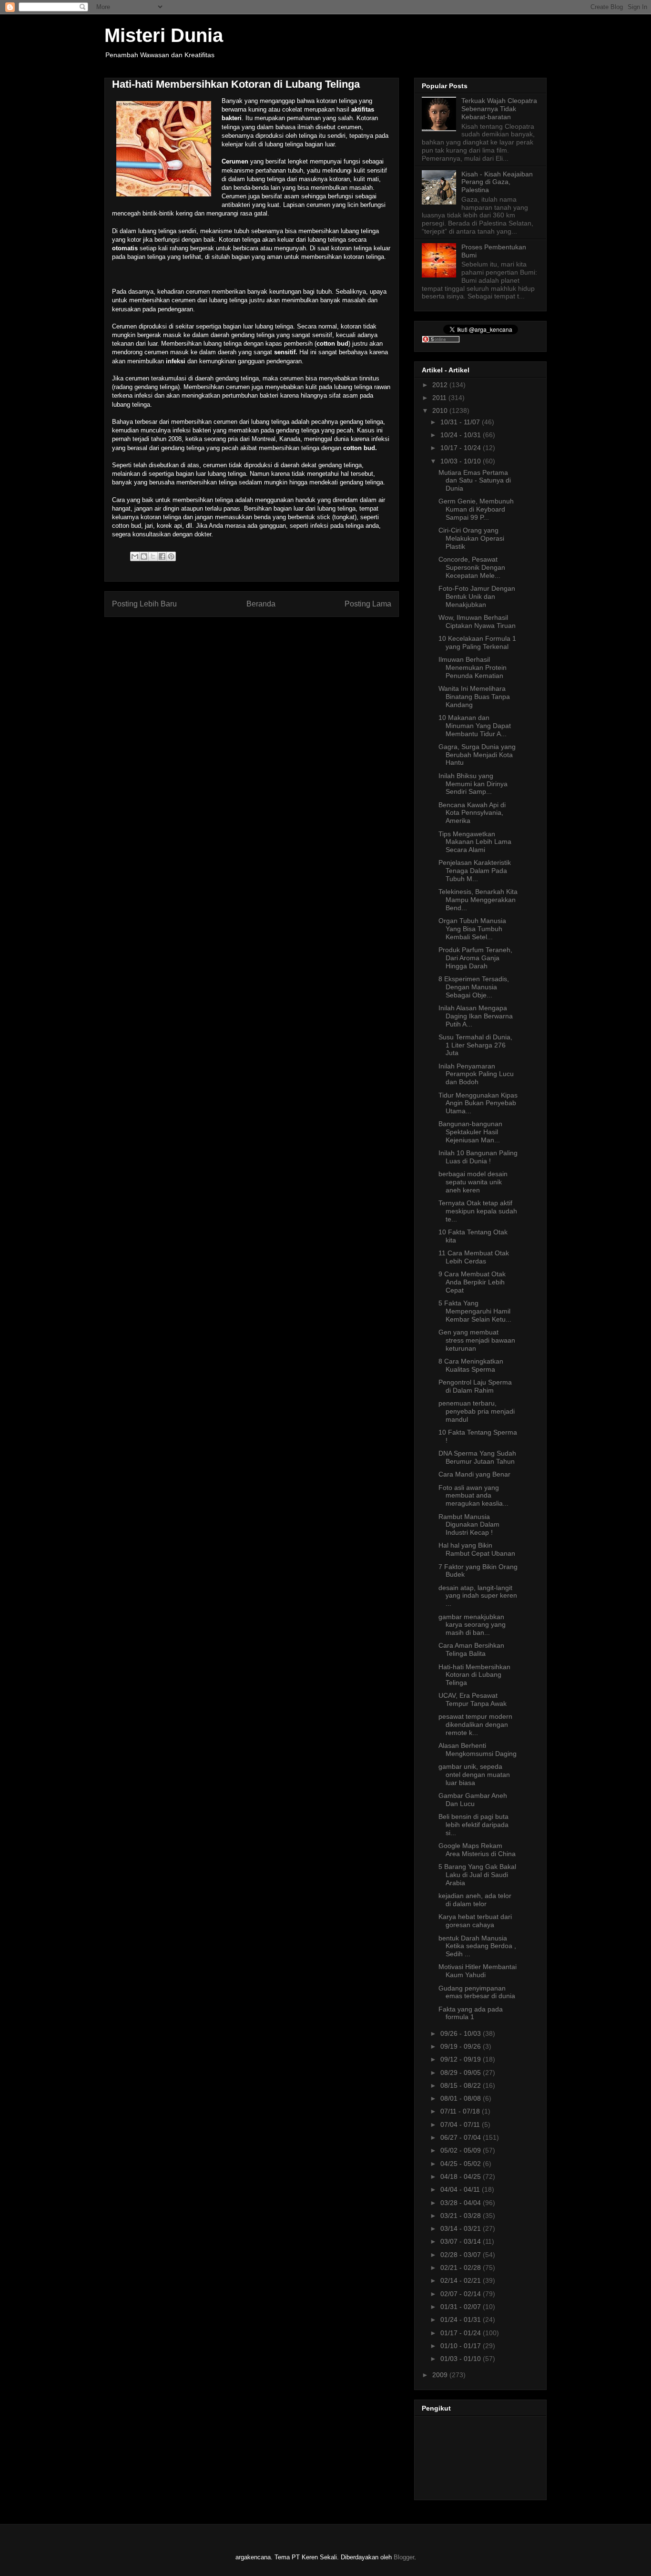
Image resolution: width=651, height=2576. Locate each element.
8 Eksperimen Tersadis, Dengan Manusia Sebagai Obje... (474, 987)
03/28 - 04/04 (462, 2203)
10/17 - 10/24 (462, 448)
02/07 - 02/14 (462, 2294)
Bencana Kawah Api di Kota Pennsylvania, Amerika (472, 813)
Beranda (261, 604)
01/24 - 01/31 (462, 2319)
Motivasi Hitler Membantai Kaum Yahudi (478, 1971)
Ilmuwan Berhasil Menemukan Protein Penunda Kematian (473, 667)
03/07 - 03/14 (462, 2241)
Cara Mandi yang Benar (474, 1474)
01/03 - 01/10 (462, 2359)
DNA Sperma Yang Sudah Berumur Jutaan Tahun (477, 1457)
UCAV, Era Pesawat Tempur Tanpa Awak (473, 1699)
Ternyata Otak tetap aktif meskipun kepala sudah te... (478, 1211)
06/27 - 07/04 (462, 2137)
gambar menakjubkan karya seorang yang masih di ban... (472, 1625)
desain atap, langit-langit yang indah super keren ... (478, 1596)
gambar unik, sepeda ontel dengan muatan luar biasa (474, 1775)
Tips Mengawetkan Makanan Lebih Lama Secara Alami (475, 842)
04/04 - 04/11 (461, 2189)
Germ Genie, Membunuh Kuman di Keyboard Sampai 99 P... (476, 509)
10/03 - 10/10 (462, 461)
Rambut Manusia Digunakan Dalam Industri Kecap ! (469, 1525)
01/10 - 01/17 (462, 2346)
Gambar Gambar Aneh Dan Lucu (473, 1800)
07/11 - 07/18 (461, 2111)
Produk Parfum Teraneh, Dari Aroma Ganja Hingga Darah (475, 958)
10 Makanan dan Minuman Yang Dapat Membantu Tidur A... (475, 726)
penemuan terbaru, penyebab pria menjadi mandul (477, 1411)
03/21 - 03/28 (462, 2216)
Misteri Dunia (164, 35)
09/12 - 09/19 (462, 2059)
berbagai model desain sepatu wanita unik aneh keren (473, 1182)
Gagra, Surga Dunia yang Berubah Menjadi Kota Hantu (477, 755)
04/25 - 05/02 (462, 2164)
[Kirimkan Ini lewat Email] (135, 556)
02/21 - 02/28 (462, 2268)
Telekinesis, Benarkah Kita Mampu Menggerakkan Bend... (478, 900)
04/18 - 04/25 (462, 2176)
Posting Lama (368, 604)
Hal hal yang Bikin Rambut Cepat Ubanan (477, 1549)
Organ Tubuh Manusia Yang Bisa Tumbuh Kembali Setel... (472, 929)
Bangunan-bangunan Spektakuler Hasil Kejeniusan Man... (470, 1132)
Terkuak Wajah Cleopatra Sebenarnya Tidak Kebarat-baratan (499, 109)
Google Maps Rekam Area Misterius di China (477, 1850)
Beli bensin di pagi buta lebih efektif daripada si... (473, 1825)
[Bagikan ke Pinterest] (171, 556)
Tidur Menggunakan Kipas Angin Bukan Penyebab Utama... (478, 1103)
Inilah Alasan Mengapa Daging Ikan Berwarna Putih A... (476, 1016)
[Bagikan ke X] (153, 556)
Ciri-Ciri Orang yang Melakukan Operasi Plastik (471, 538)
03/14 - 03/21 (462, 2228)
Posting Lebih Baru (144, 604)
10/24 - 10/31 (462, 435)
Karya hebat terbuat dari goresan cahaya (475, 1921)
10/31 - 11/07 (461, 422)
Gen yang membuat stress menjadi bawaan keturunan (477, 1340)
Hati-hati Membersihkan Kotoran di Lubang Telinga (474, 1675)
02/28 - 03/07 (462, 2255)
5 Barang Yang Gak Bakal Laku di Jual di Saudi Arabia (477, 1875)
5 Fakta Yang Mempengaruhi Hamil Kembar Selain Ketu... (475, 1311)
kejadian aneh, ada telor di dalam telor (475, 1900)
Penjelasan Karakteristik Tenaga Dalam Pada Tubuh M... (475, 871)
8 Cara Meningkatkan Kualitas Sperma (471, 1365)
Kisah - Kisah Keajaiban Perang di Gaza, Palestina (497, 182)
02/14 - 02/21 (462, 2280)
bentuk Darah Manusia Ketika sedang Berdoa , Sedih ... (477, 1946)
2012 (441, 385)
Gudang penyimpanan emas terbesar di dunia (477, 1992)
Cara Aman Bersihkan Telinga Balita (471, 1649)
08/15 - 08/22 (462, 2085)
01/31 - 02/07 (462, 2307)
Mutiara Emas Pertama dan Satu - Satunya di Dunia (475, 481)
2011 (440, 398)
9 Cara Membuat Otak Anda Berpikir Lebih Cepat (472, 1282)
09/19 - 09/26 (462, 2046)
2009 (441, 2375)
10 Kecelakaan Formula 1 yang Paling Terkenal (477, 642)
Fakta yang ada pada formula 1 (471, 2013)
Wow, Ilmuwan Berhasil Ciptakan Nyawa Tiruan (477, 621)
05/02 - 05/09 (462, 2150)
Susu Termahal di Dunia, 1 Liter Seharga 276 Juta (475, 1045)
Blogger (404, 2557)
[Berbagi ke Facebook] (162, 556)
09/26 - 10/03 (462, 2033)
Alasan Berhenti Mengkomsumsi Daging (478, 1750)
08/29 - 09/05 (462, 2073)
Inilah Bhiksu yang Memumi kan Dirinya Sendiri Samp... (473, 784)
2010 (441, 411)
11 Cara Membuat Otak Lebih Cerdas (474, 1257)
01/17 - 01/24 (462, 2333)
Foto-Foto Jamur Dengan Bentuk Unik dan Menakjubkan (477, 596)
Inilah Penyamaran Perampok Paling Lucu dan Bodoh (476, 1074)
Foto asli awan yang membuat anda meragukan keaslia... (473, 1496)
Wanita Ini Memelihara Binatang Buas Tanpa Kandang (474, 697)
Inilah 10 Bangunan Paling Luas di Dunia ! (478, 1157)
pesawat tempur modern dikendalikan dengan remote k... (475, 1724)
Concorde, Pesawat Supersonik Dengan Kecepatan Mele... (472, 567)
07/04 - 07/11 (461, 2124)
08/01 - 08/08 (462, 2098)
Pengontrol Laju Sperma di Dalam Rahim (475, 1386)
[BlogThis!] (144, 556)
